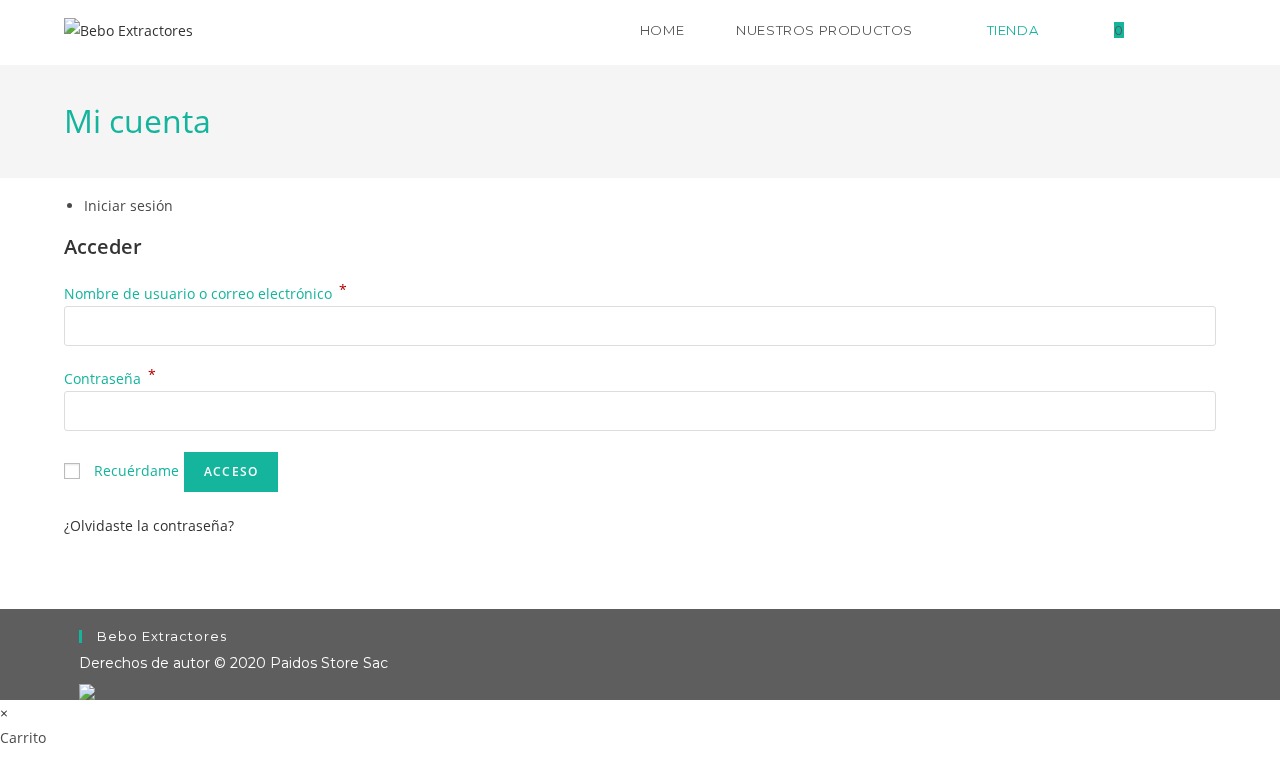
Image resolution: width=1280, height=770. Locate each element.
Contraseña (110, 378)
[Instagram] (1205, 28)
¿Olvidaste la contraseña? (149, 525)
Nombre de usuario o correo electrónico (205, 293)
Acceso (231, 471)
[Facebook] (1168, 28)
